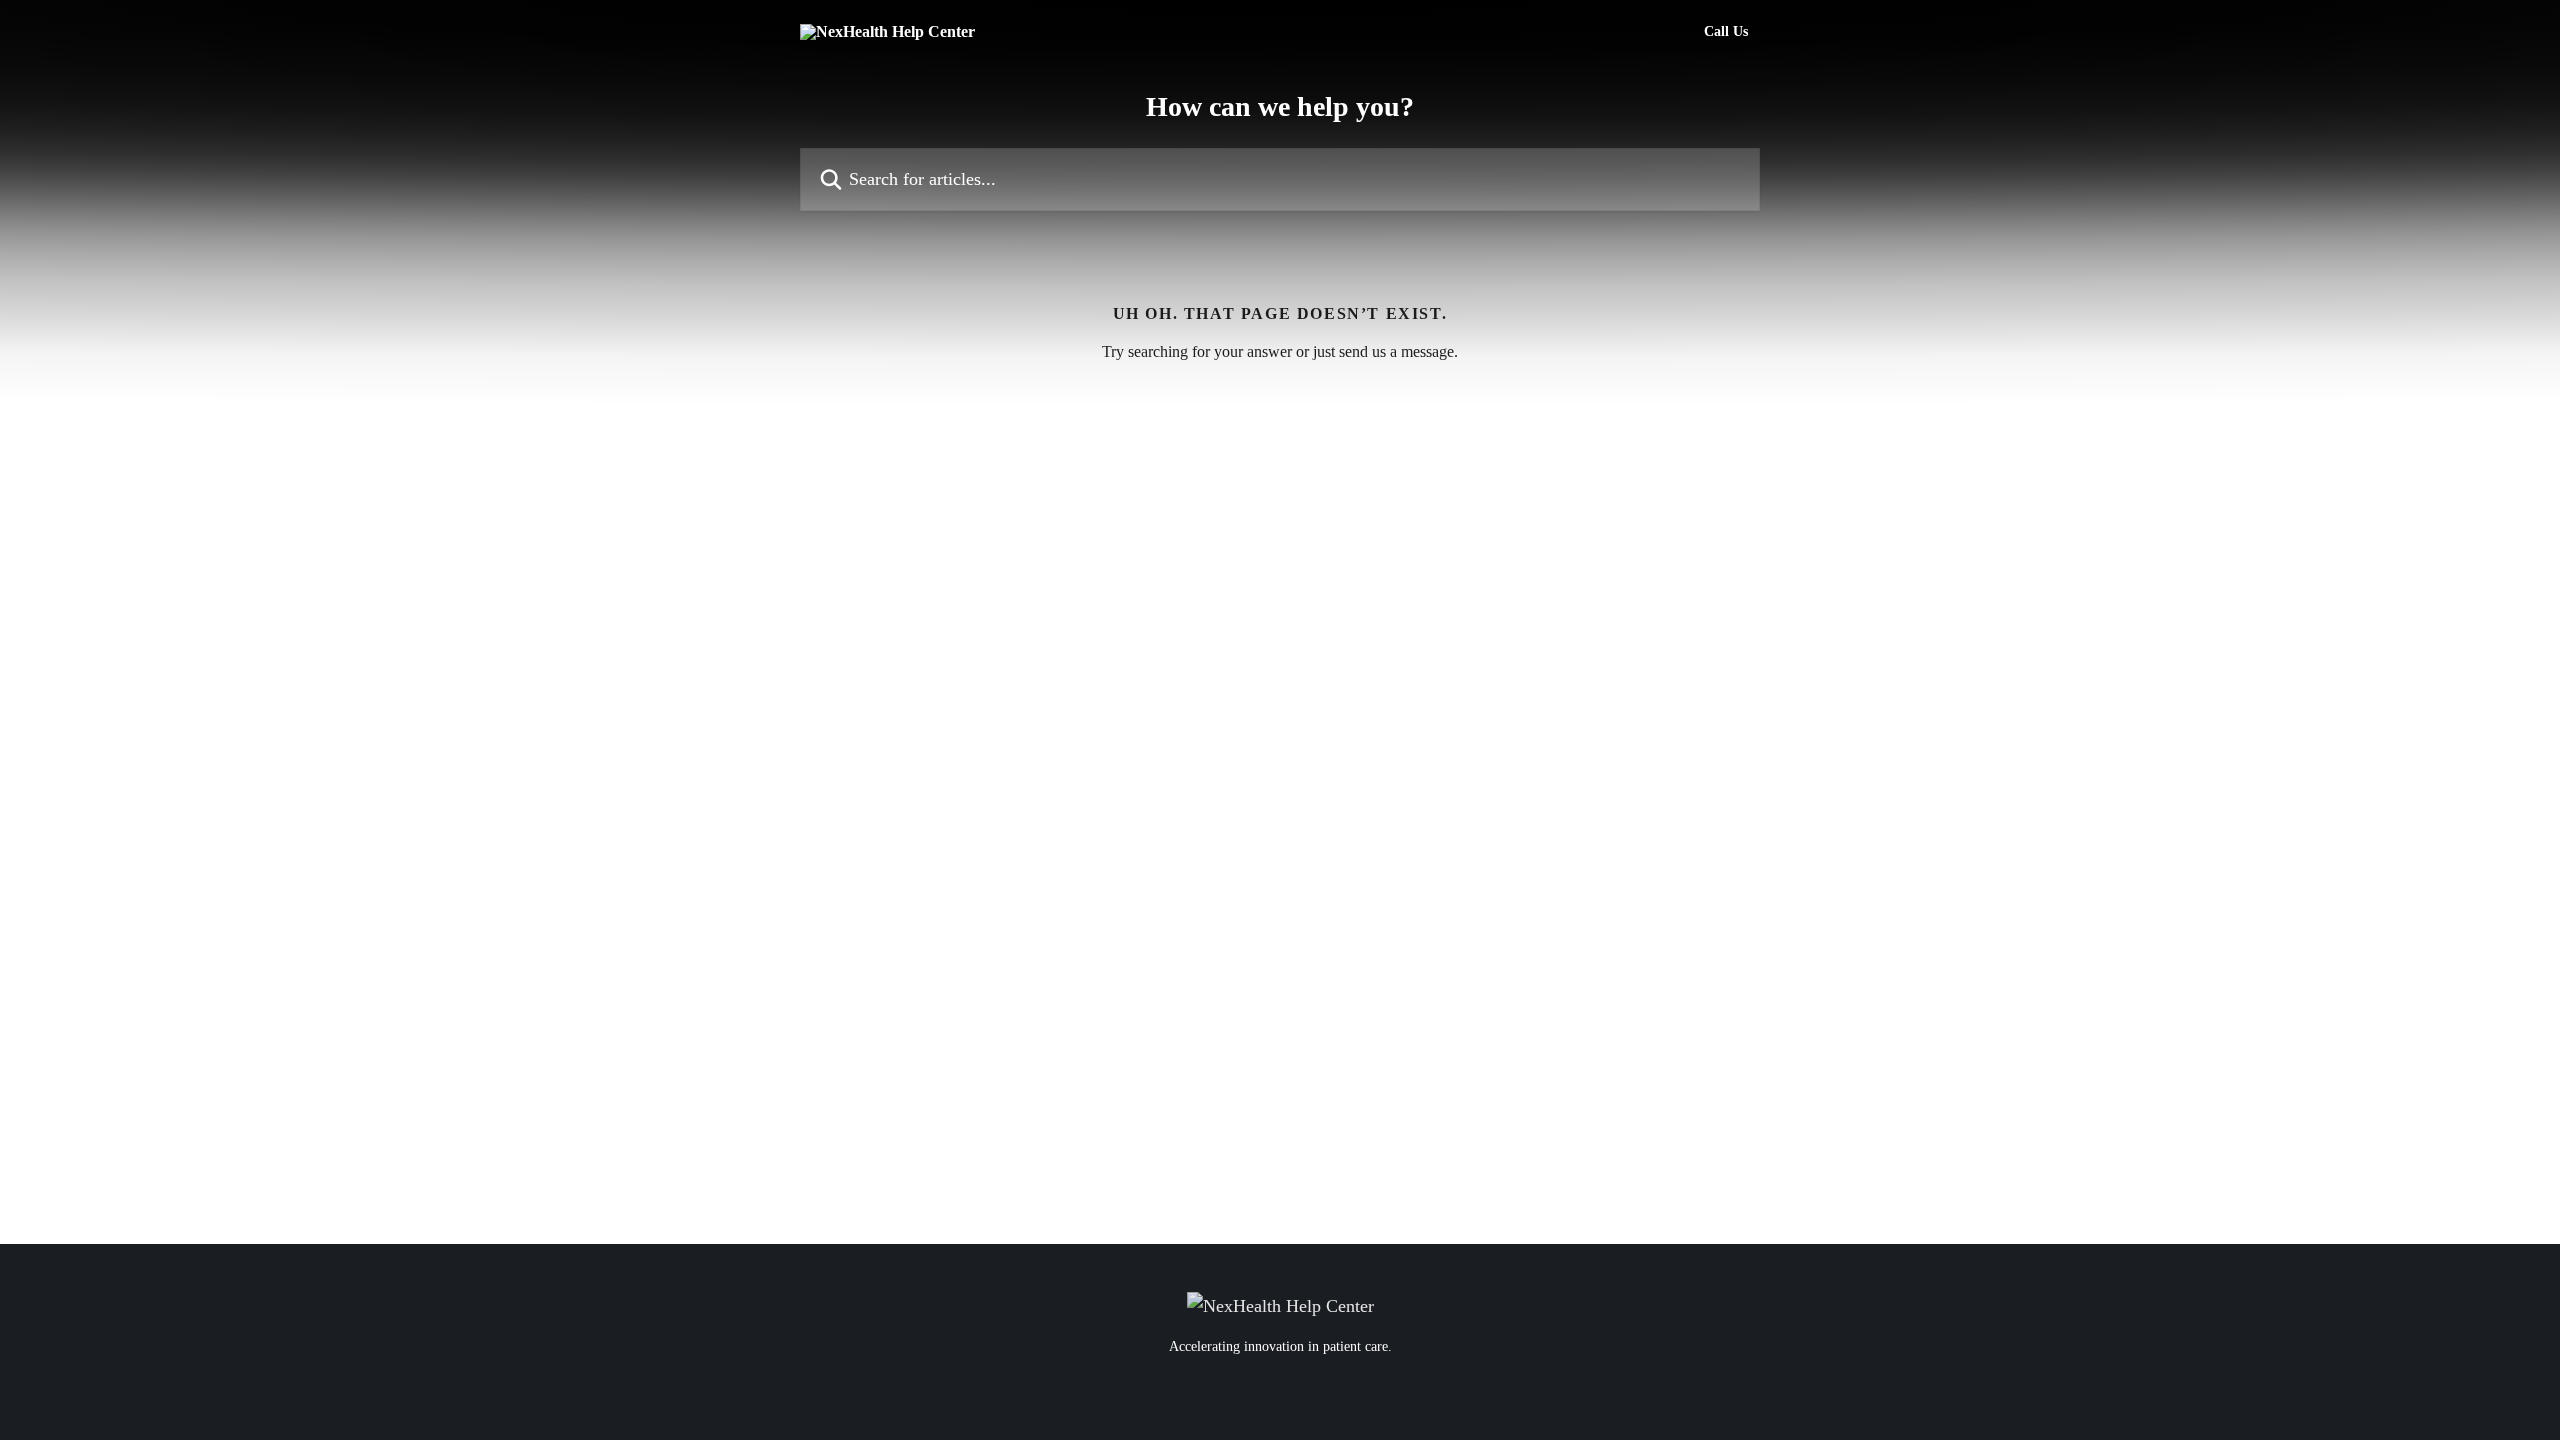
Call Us (1726, 32)
